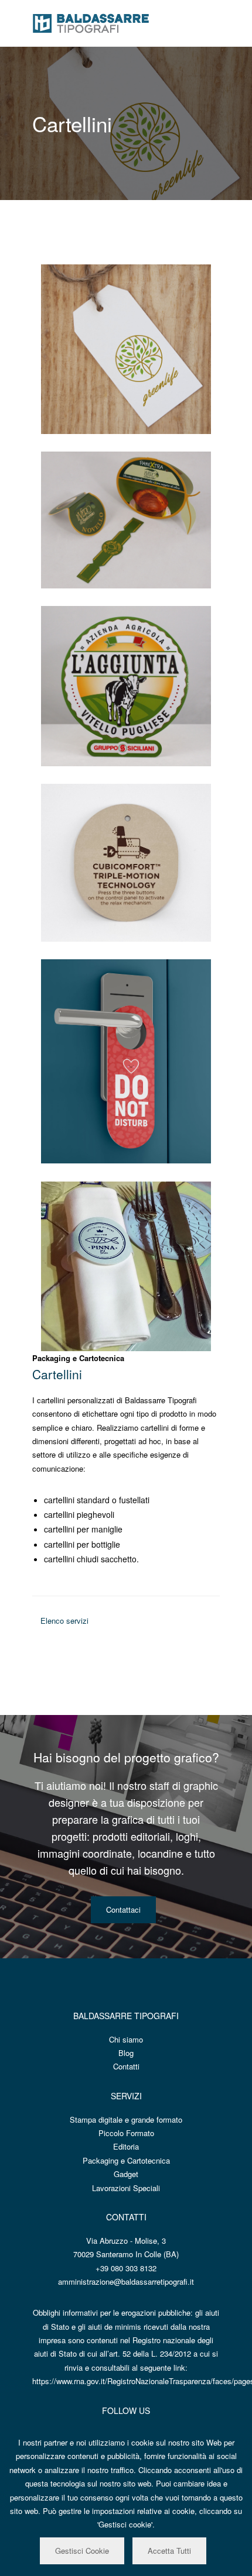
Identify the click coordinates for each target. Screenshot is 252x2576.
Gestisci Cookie (82, 2551)
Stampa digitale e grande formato (126, 2119)
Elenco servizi (63, 1621)
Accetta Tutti (169, 2551)
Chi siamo (126, 2039)
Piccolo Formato (126, 2133)
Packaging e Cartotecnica (126, 2160)
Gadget (126, 2174)
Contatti (126, 2066)
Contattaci (123, 1909)
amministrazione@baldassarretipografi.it (126, 2281)
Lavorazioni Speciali (126, 2188)
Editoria (126, 2146)
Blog (126, 2053)
